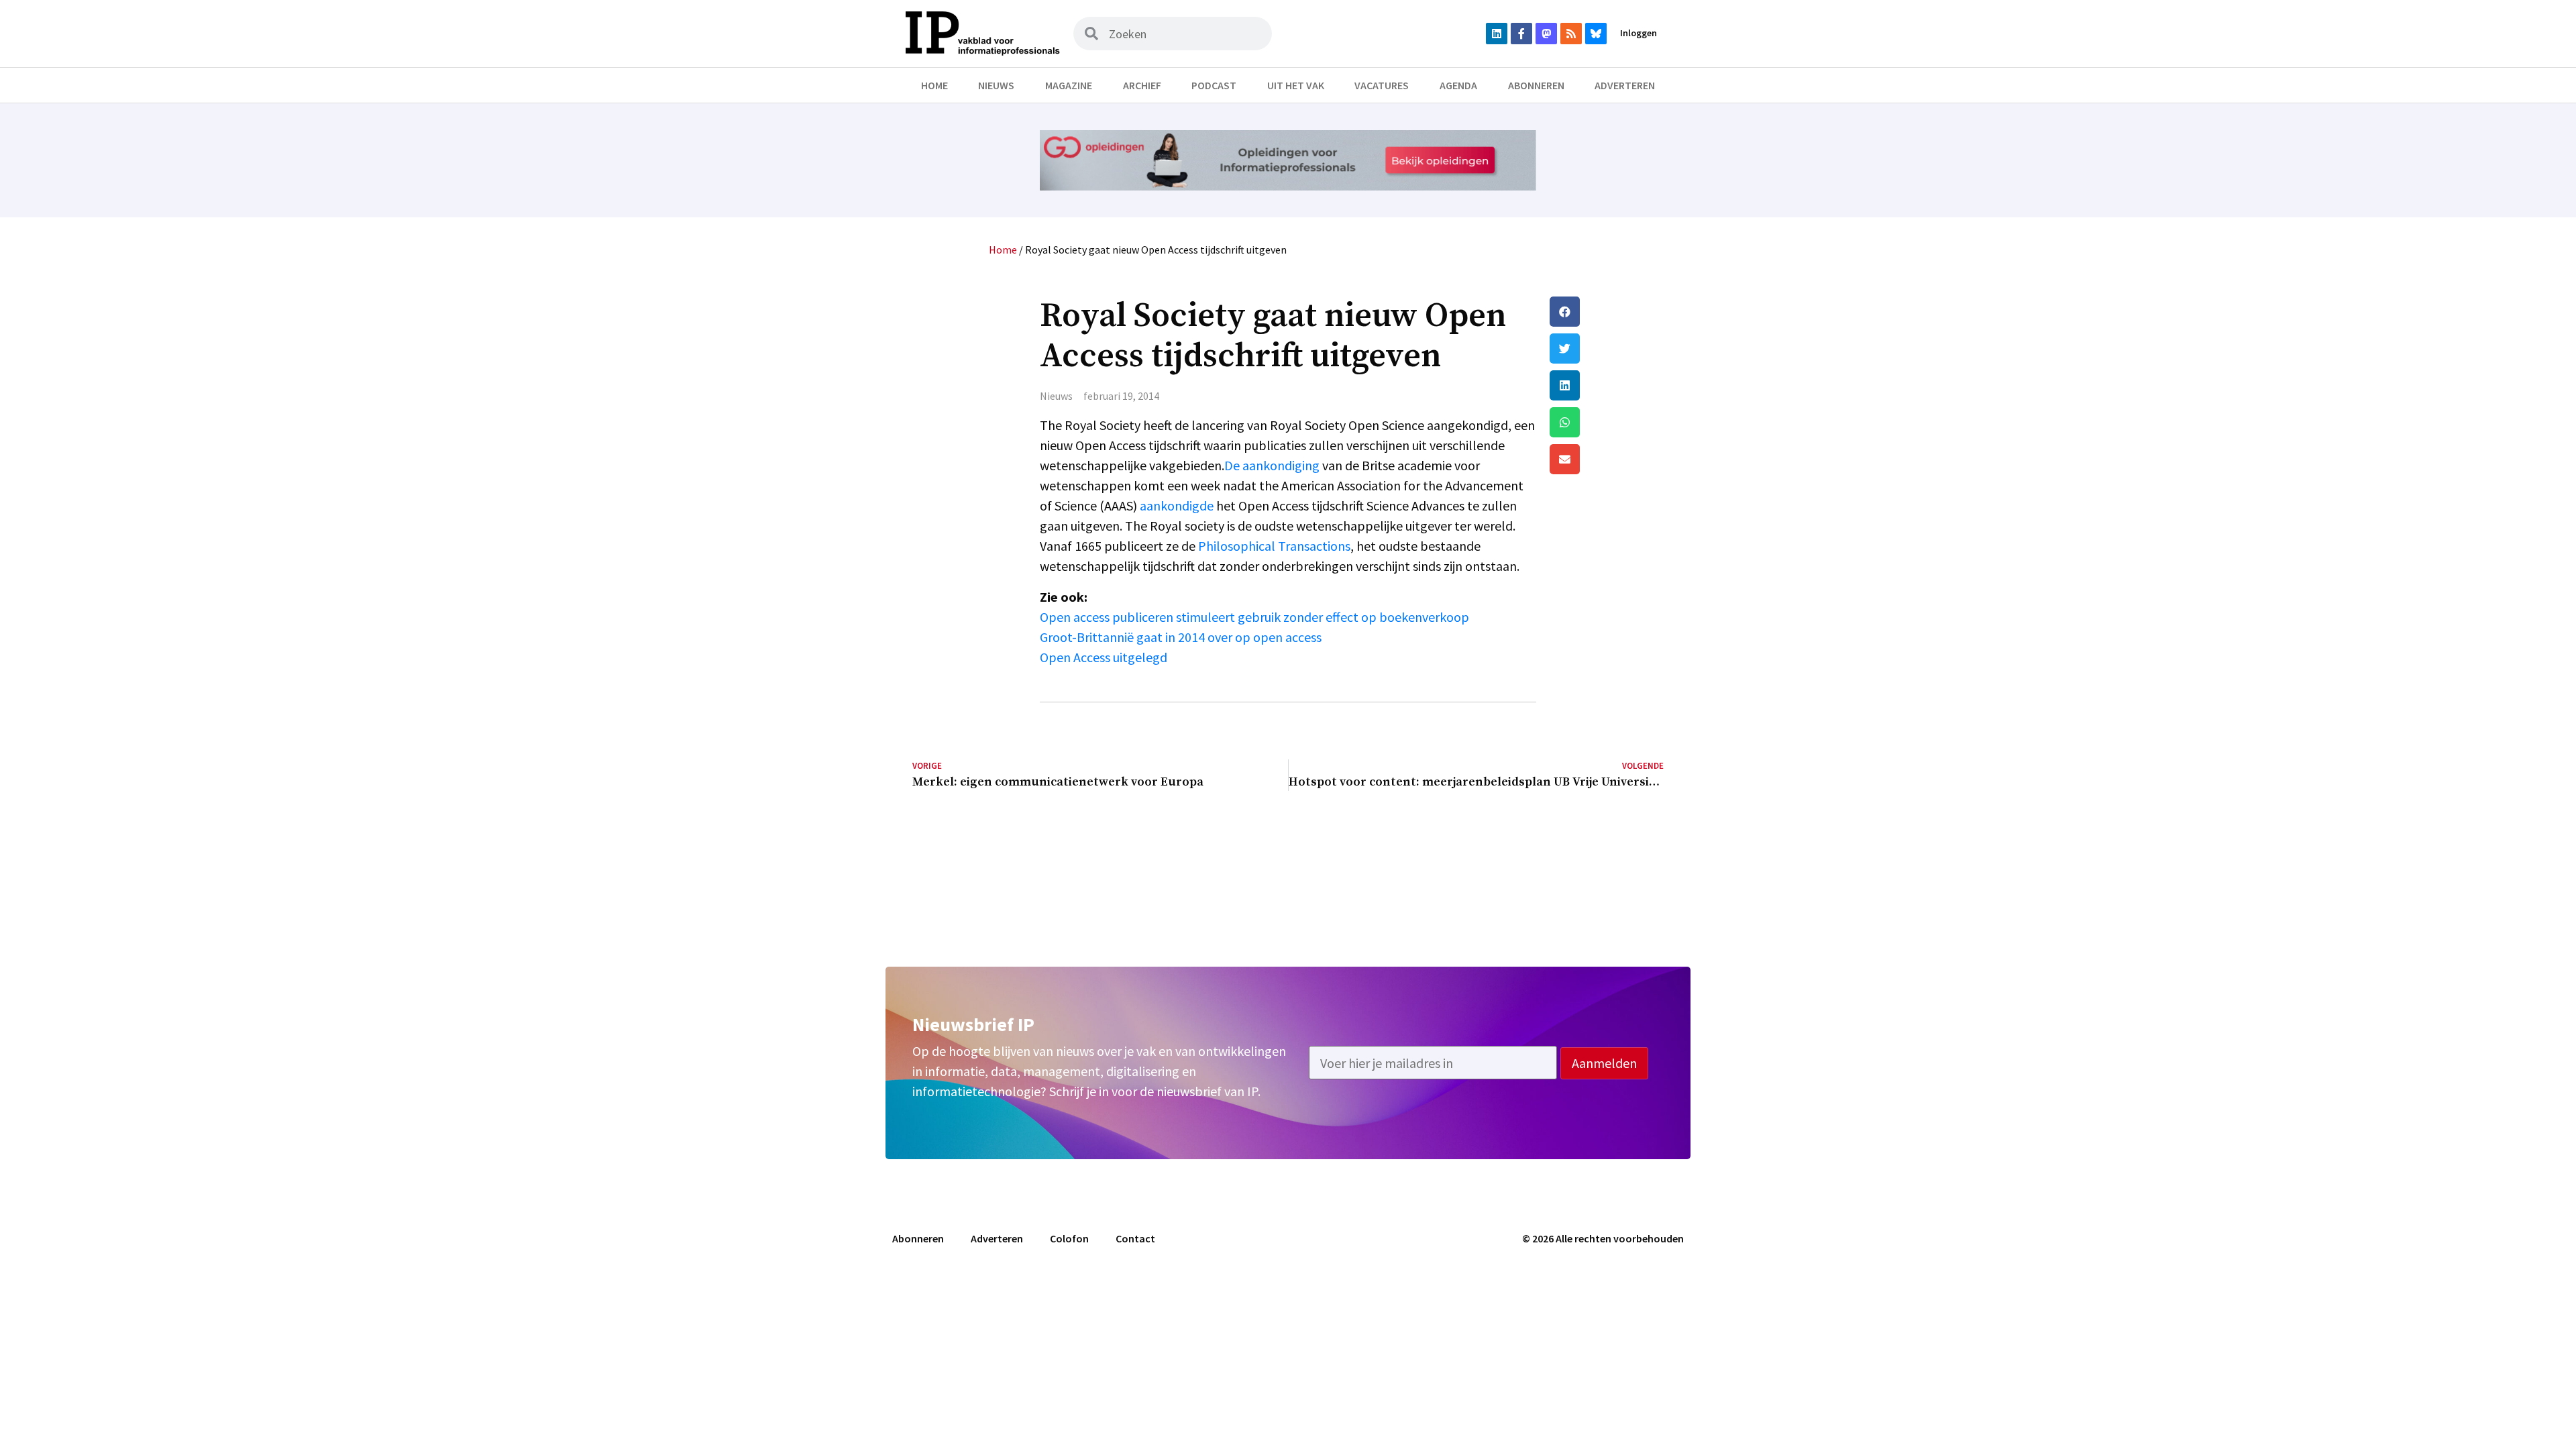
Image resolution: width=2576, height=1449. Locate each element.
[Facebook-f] (1521, 34)
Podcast (1214, 85)
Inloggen (1639, 33)
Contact (1135, 1238)
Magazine (1069, 85)
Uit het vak (1296, 85)
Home (934, 85)
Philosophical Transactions (1274, 546)
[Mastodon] (1546, 34)
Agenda (1458, 85)
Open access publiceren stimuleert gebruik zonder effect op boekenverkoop (1254, 617)
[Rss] (1571, 34)
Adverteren (1625, 85)
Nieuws (996, 85)
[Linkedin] (1497, 34)
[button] (1607, 312)
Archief (1142, 85)
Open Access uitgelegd (1104, 657)
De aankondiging (1272, 465)
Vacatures (1382, 85)
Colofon (1069, 1238)
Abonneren (1536, 85)
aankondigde (1177, 505)
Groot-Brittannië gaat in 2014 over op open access (1181, 637)
